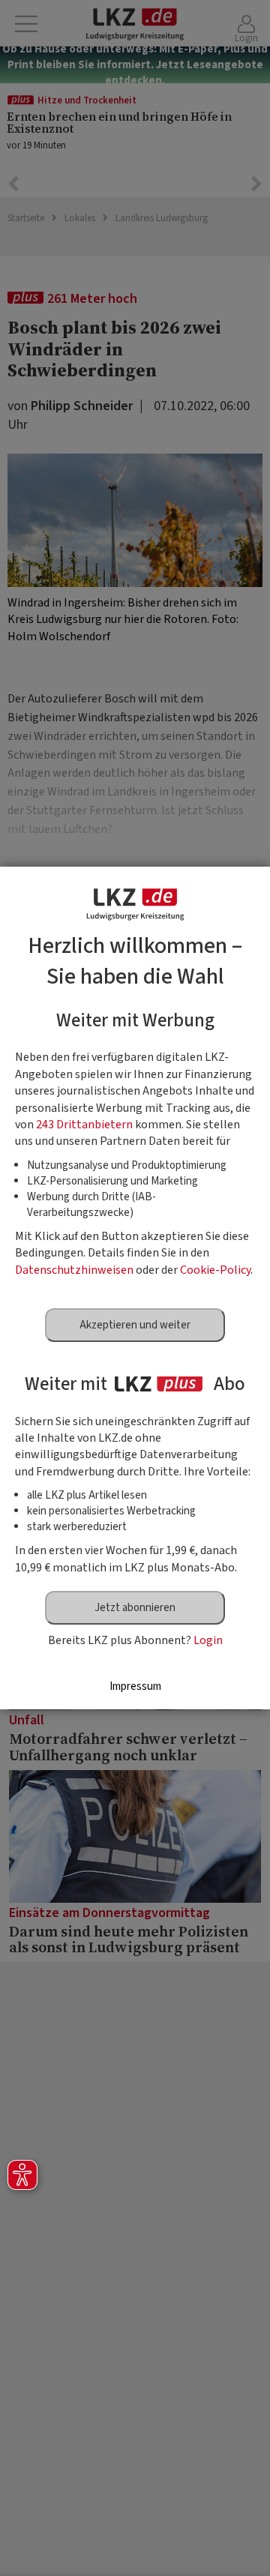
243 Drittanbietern (84, 1125)
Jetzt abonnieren (135, 1608)
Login (208, 1640)
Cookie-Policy (215, 1270)
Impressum (135, 1686)
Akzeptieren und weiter (135, 1325)
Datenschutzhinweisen (74, 1270)
